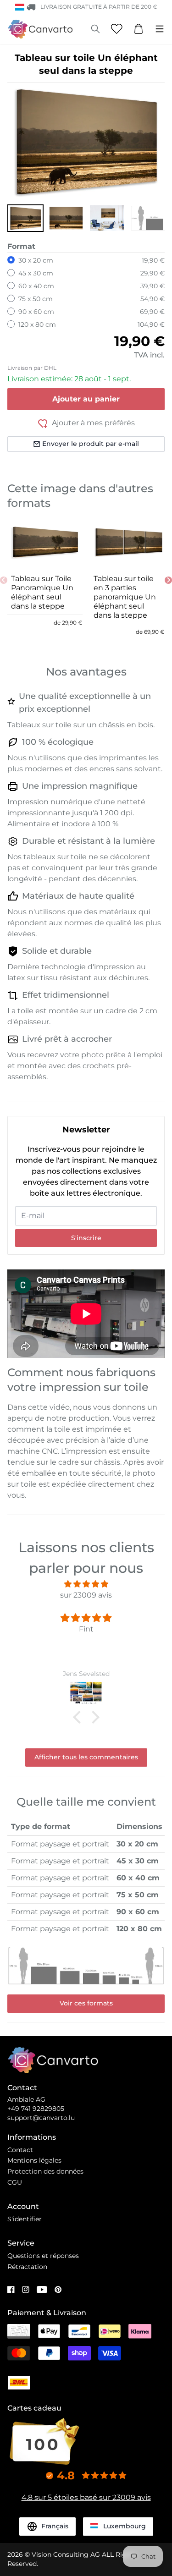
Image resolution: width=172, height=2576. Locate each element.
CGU (15, 2182)
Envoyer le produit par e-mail (91, 444)
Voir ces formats (86, 2003)
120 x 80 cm (37, 324)
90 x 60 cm (36, 312)
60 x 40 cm (36, 286)
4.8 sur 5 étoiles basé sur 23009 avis (86, 2497)
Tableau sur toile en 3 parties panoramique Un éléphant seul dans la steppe (125, 597)
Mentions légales (34, 2160)
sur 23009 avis (86, 1595)
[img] (86, 1584)
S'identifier (25, 2219)
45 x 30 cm (36, 273)
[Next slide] (168, 580)
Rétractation (27, 2267)
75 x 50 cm (36, 299)
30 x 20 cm (36, 260)
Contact (20, 2150)
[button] (25, 218)
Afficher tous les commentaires (86, 1757)
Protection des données (45, 2171)
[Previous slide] (4, 580)
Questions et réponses (43, 2256)
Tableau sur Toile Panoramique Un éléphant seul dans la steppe (42, 592)
